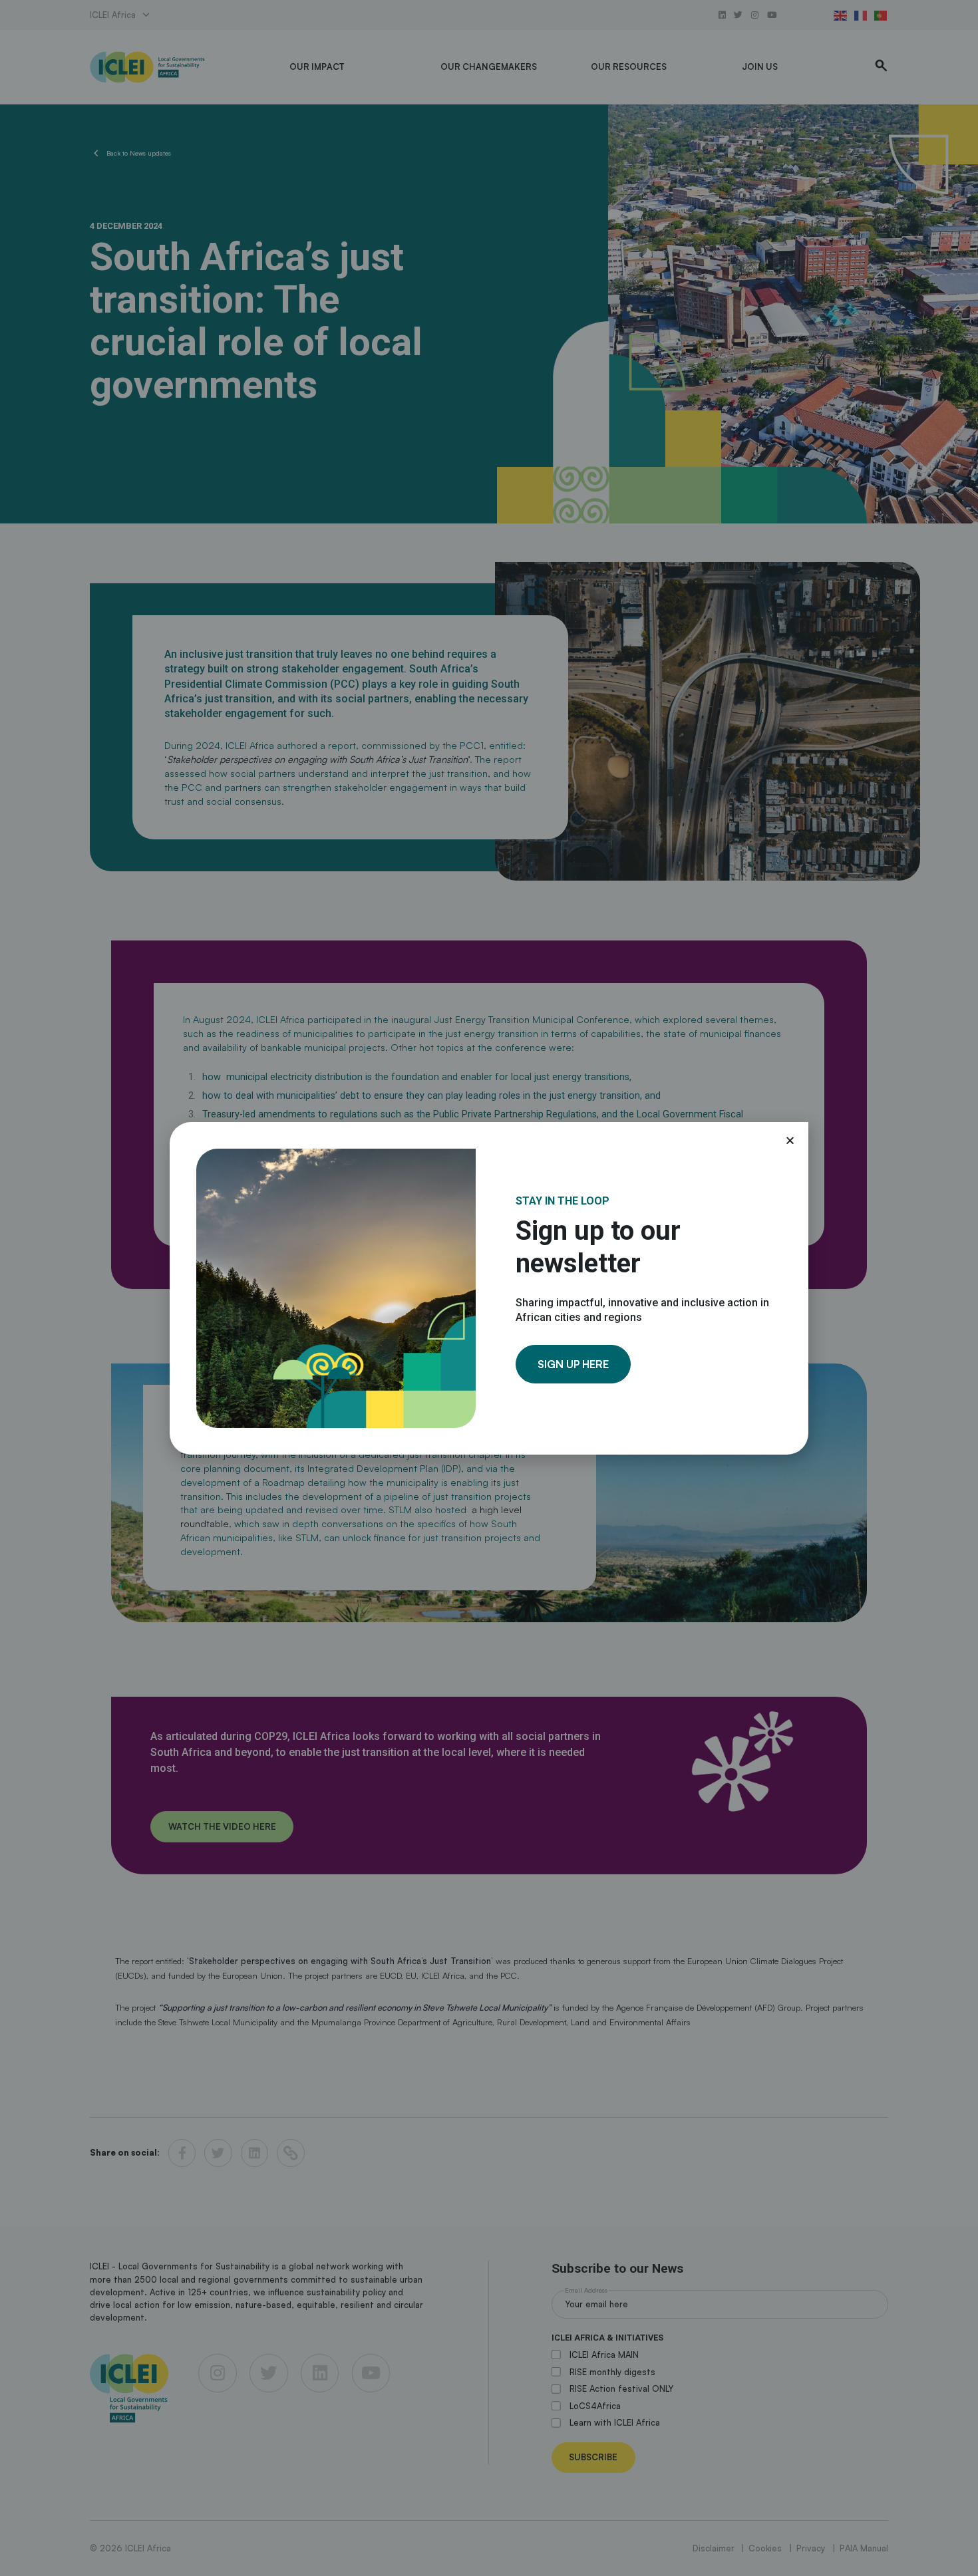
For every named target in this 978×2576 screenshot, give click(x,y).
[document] (489, 1288)
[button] (790, 1140)
